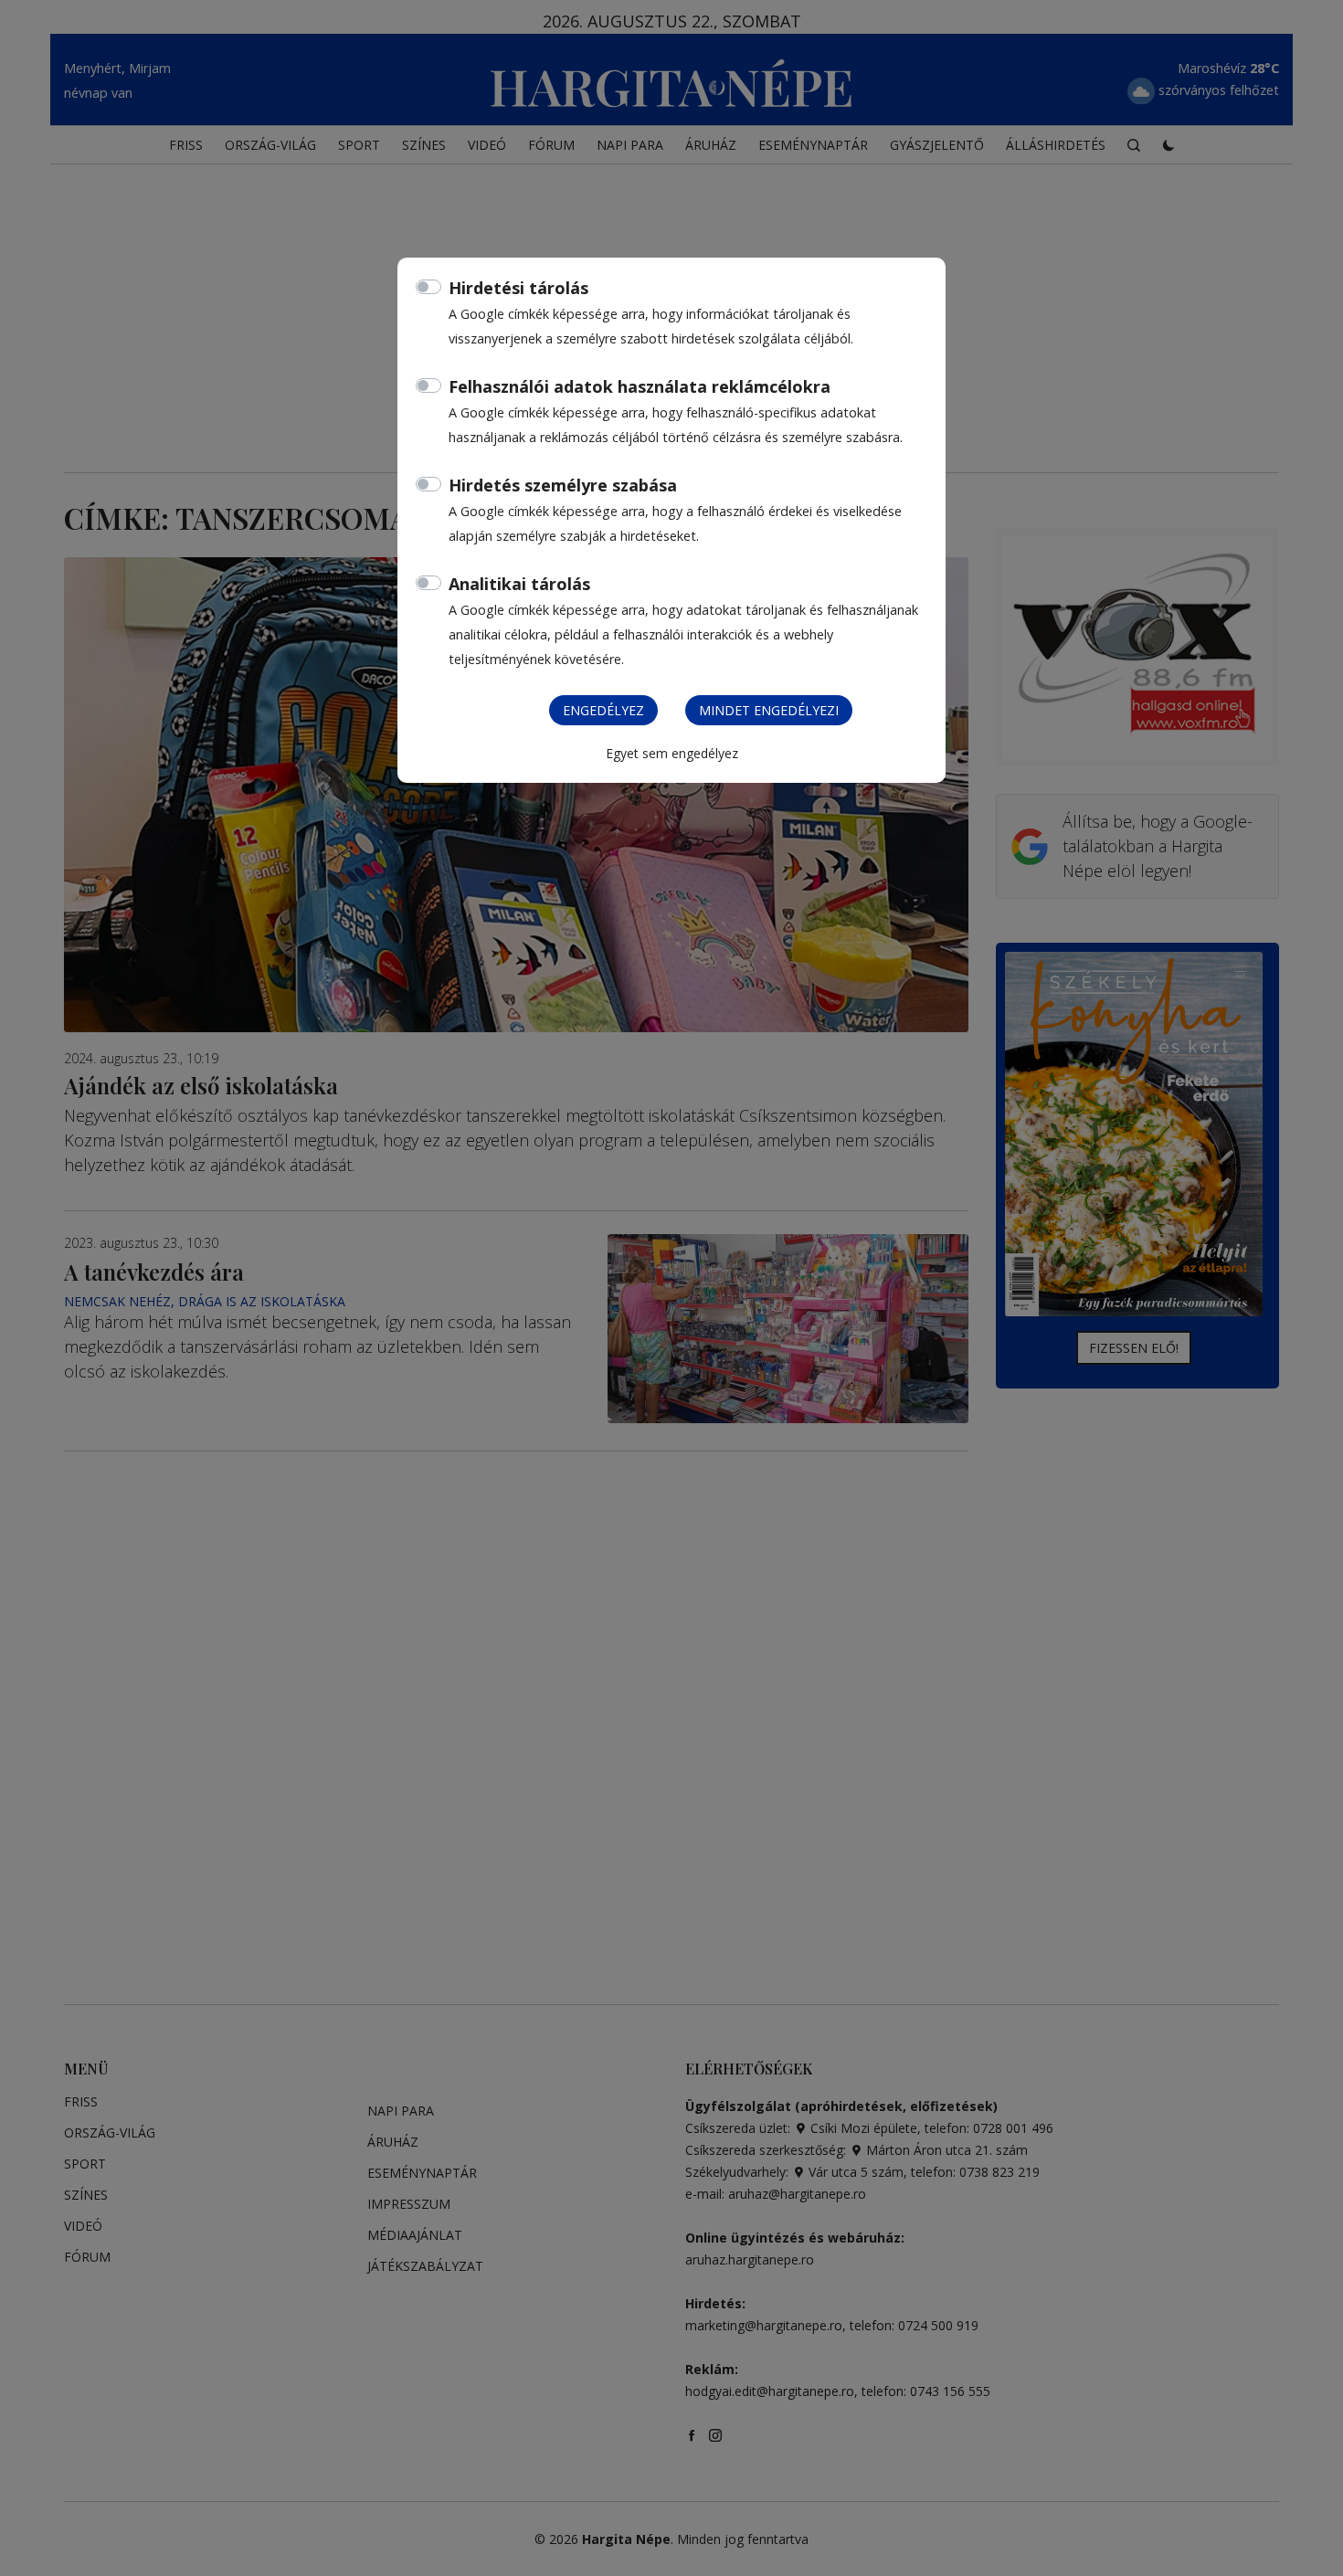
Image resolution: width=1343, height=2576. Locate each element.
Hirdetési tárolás (518, 288)
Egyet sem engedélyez (672, 753)
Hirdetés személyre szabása (563, 485)
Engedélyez (603, 710)
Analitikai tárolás (519, 584)
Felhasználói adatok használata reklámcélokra (640, 386)
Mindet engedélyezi (769, 710)
